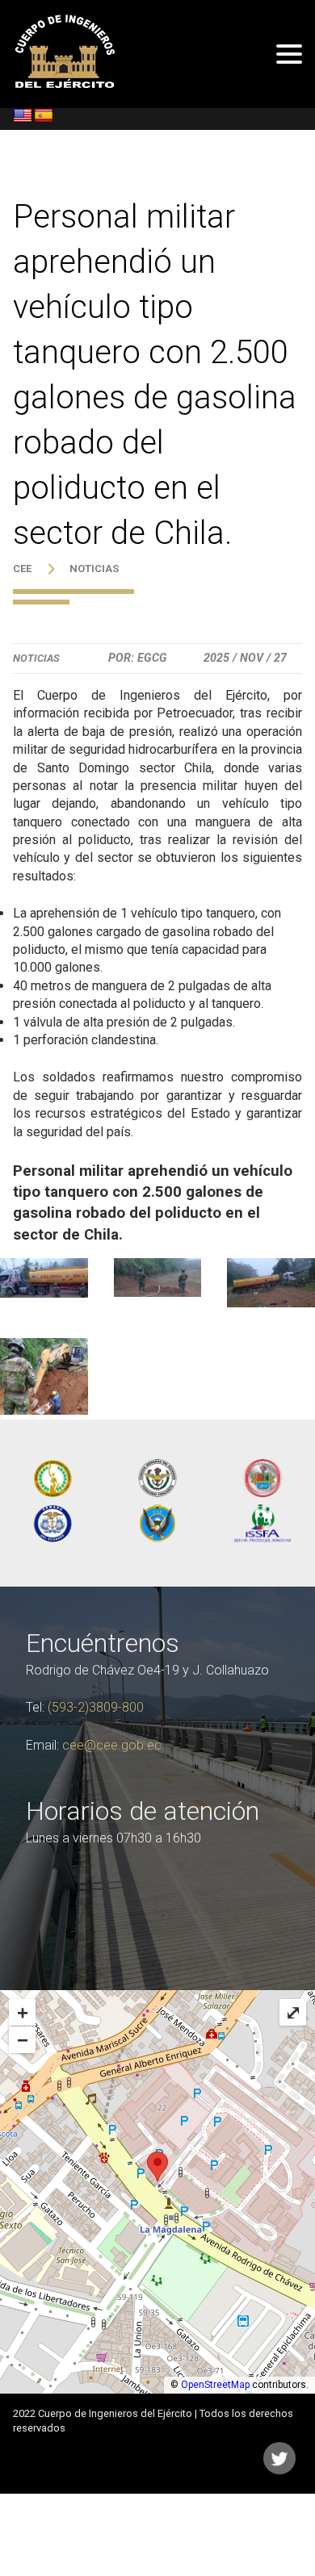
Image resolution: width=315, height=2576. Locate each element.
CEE (22, 569)
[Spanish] (44, 116)
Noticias (36, 658)
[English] (23, 116)
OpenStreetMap (215, 2385)
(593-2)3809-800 (96, 1707)
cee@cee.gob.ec (112, 1745)
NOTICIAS (94, 569)
